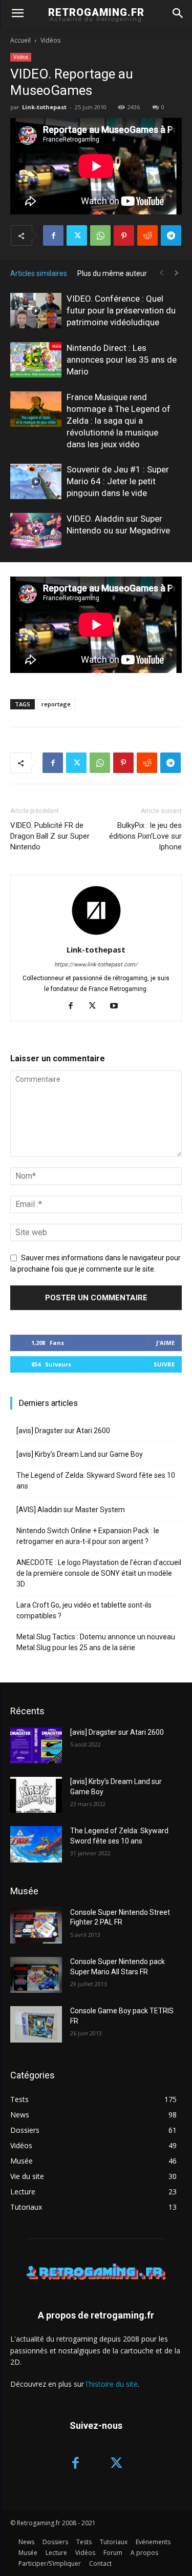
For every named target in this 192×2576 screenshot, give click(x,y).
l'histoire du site (112, 2384)
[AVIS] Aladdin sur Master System (71, 1510)
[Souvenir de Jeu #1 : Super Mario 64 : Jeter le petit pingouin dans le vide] (36, 481)
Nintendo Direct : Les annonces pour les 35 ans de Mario (122, 360)
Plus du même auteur (112, 273)
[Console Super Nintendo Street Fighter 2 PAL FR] (36, 1926)
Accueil (20, 40)
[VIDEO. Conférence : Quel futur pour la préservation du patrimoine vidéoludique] (36, 311)
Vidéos (50, 40)
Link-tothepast (44, 107)
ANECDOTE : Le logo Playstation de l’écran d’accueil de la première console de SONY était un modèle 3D (99, 1573)
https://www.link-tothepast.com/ (96, 965)
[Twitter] (77, 235)
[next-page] (177, 273)
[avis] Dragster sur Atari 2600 (63, 1431)
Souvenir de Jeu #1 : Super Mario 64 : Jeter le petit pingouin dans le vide (118, 481)
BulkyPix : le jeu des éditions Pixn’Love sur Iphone (145, 836)
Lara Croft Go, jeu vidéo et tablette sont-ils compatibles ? (84, 1610)
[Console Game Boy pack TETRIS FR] (36, 2024)
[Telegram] (171, 235)
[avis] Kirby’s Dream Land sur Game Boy (80, 1454)
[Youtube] (118, 1006)
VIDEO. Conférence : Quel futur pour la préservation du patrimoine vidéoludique (121, 310)
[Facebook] (53, 235)
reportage (56, 704)
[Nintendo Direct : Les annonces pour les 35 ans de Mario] (36, 360)
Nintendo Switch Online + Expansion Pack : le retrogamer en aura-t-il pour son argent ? (88, 1536)
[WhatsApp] (100, 235)
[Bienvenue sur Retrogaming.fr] (96, 2272)
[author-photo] (96, 935)
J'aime (165, 1343)
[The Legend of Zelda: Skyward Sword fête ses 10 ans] (36, 1844)
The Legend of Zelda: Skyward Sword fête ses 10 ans (96, 1481)
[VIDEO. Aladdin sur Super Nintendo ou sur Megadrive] (36, 531)
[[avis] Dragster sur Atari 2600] (36, 1746)
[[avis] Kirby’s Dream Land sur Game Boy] (36, 1795)
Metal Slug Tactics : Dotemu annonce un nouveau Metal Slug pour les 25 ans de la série (96, 1642)
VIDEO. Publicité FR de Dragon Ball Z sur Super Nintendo (50, 836)
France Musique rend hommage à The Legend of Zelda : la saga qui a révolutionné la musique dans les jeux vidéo (119, 421)
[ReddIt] (147, 235)
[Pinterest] (124, 235)
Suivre (164, 1364)
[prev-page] (161, 273)
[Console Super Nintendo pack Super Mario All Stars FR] (36, 1975)
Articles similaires (39, 273)
